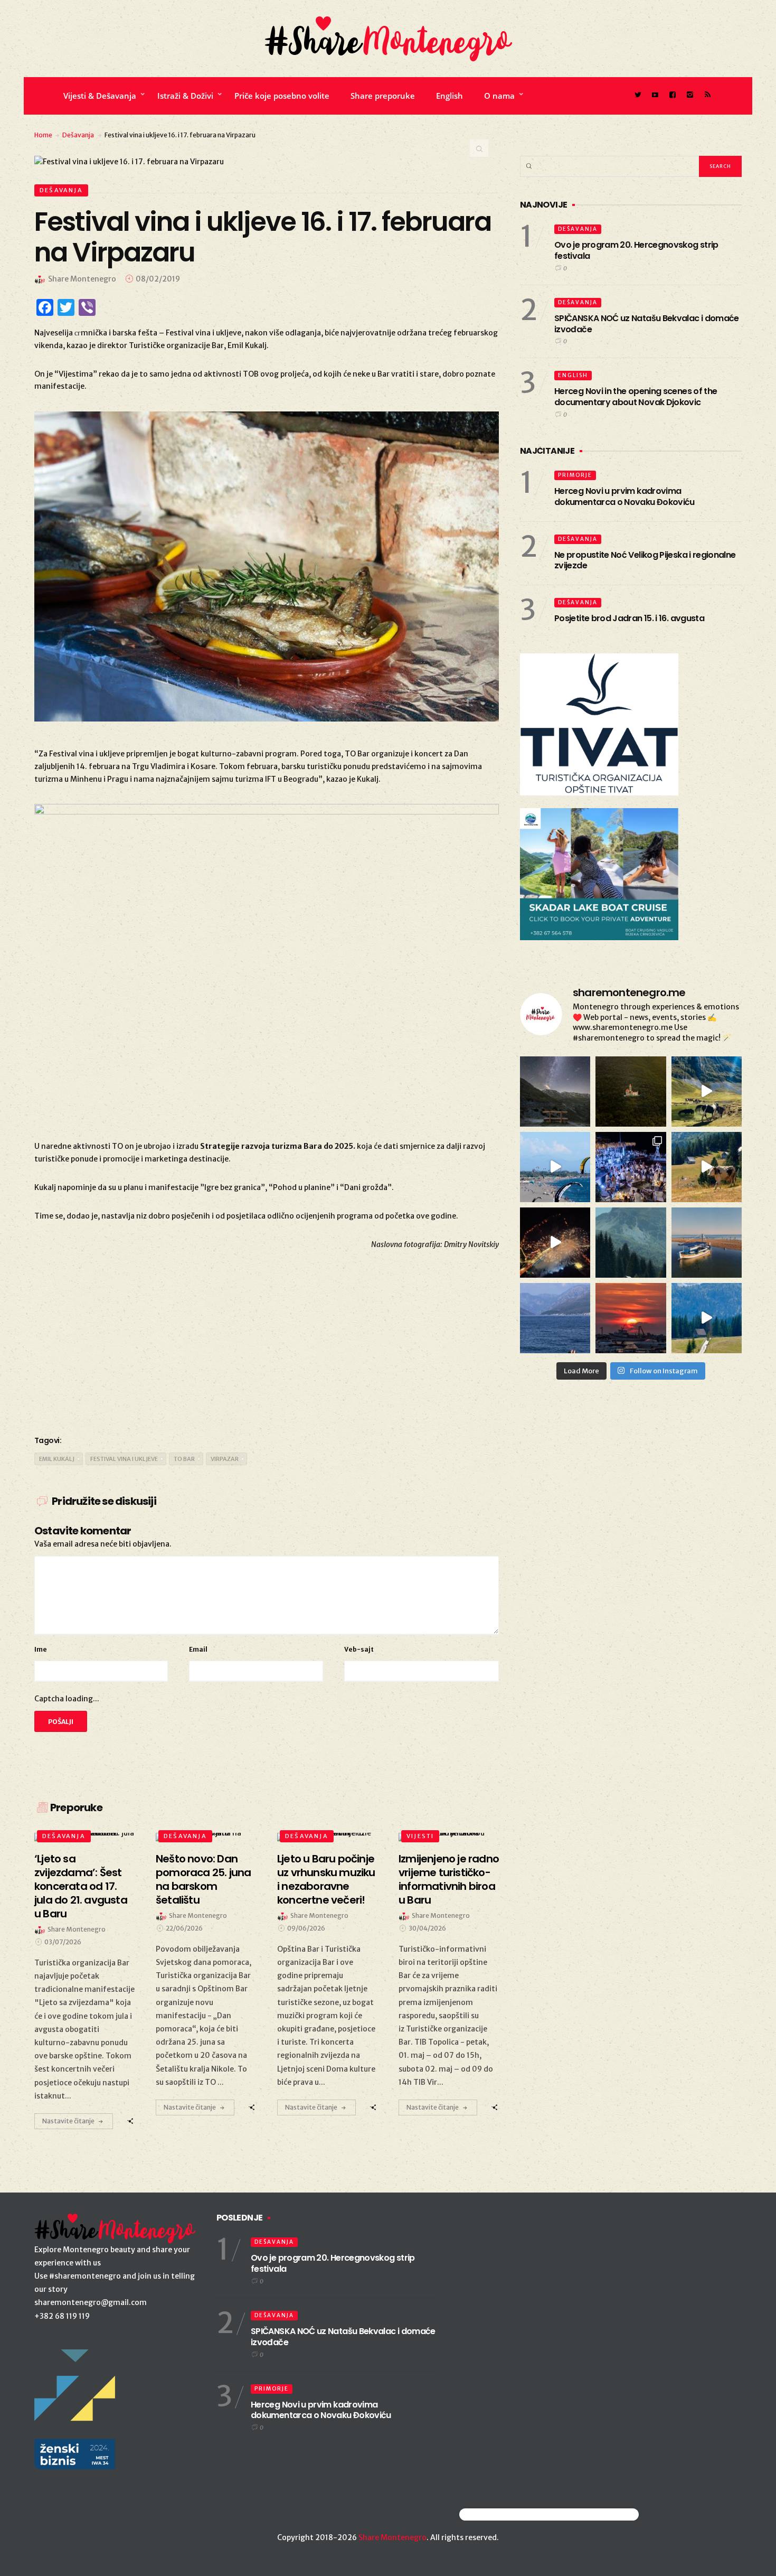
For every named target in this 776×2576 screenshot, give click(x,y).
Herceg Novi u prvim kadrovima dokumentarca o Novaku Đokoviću (624, 497)
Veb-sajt (359, 1649)
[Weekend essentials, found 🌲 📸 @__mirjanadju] (631, 1243)
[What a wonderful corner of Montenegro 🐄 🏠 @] (707, 1167)
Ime (41, 1649)
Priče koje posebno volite (282, 96)
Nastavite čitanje (68, 2121)
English (449, 96)
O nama (499, 96)
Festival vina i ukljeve (124, 1459)
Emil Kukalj (57, 1459)
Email (198, 1649)
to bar (184, 1459)
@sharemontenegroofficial (505, 2514)
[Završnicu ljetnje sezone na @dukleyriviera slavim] (631, 1167)
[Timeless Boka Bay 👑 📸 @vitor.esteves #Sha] (631, 1092)
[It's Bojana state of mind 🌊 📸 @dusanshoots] (707, 1243)
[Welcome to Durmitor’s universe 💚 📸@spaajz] (707, 1092)
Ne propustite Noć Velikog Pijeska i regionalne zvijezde (645, 560)
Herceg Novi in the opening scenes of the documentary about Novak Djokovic (636, 397)
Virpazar (225, 1459)
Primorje (575, 475)
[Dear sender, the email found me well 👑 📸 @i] (555, 1318)
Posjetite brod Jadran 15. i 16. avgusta (629, 618)
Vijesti (420, 1836)
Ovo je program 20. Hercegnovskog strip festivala (636, 250)
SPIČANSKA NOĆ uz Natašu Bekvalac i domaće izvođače (647, 324)
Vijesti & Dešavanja (100, 96)
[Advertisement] (267, 1341)
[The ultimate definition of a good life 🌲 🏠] (707, 1318)
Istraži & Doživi (185, 96)
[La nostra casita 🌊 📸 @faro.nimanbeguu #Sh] (555, 1167)
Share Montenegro (392, 2537)
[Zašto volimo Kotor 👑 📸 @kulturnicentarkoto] (555, 1243)
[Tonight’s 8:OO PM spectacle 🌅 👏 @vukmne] (631, 1318)
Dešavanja (78, 135)
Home (43, 135)
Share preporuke (383, 96)
